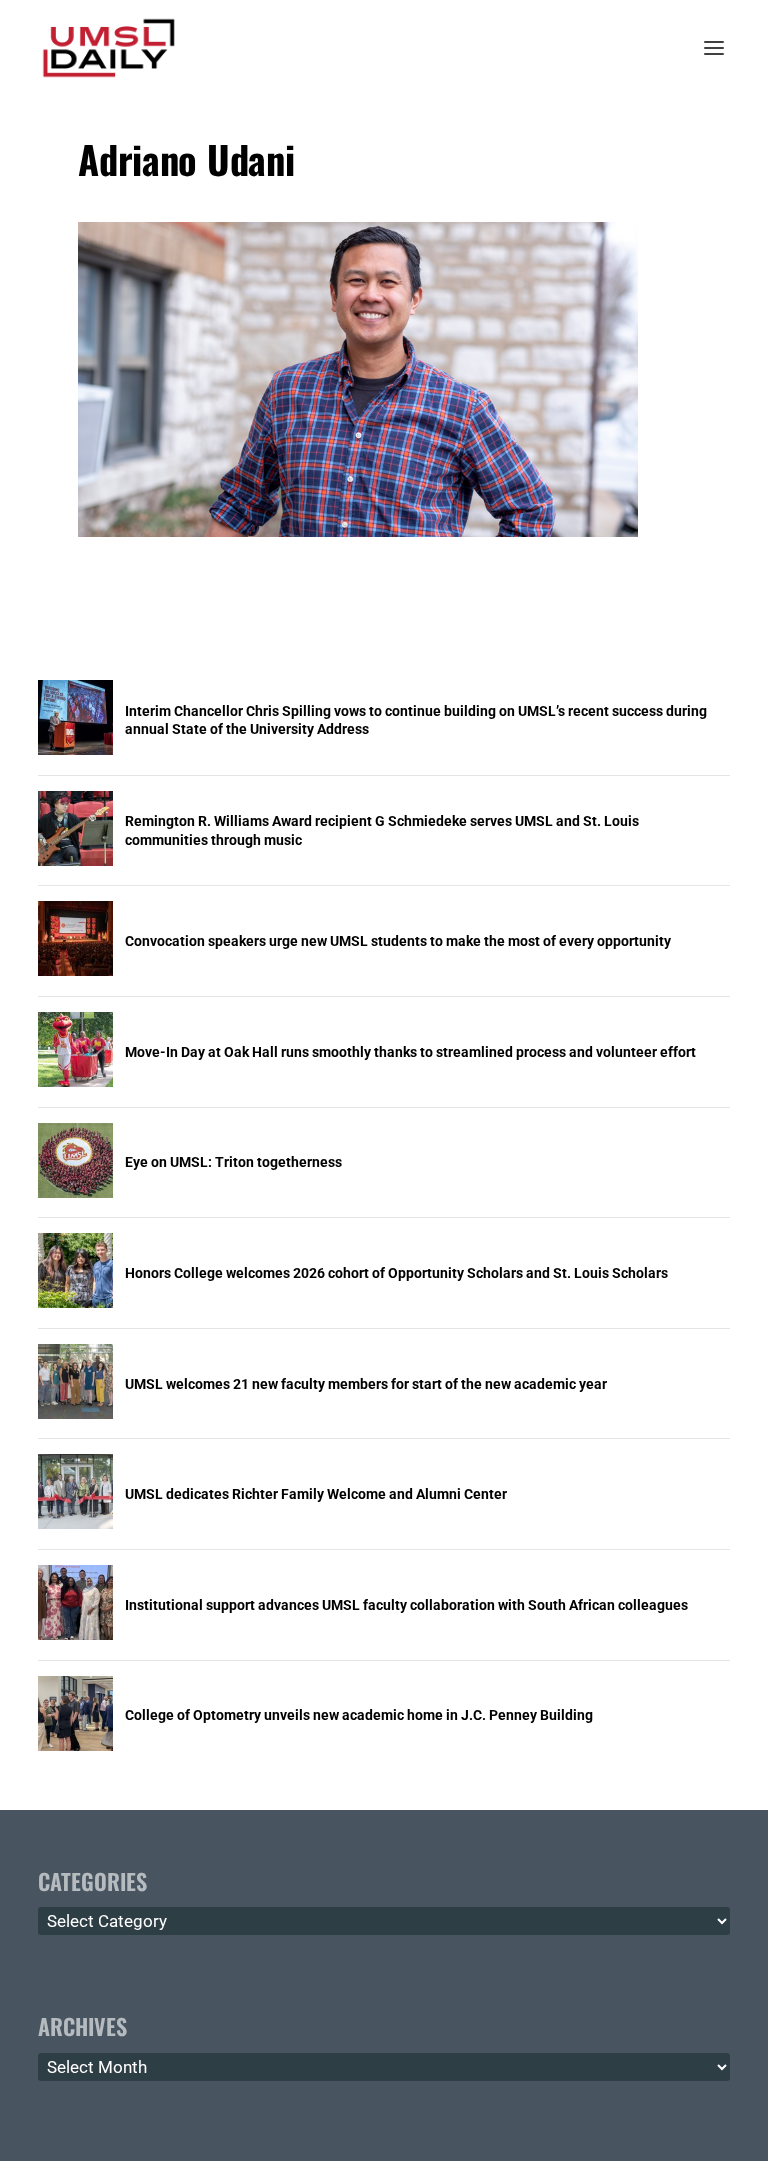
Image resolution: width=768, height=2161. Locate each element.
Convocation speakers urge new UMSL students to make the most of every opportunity (398, 941)
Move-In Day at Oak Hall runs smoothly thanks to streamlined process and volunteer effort (410, 1052)
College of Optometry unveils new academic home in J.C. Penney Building (359, 1715)
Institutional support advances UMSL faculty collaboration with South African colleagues (406, 1605)
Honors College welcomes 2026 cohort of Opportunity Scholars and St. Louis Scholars (396, 1273)
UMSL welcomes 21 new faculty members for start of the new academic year (366, 1384)
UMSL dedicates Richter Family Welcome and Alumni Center (316, 1494)
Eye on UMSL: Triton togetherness (233, 1162)
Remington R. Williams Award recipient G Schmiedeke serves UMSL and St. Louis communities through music (382, 830)
